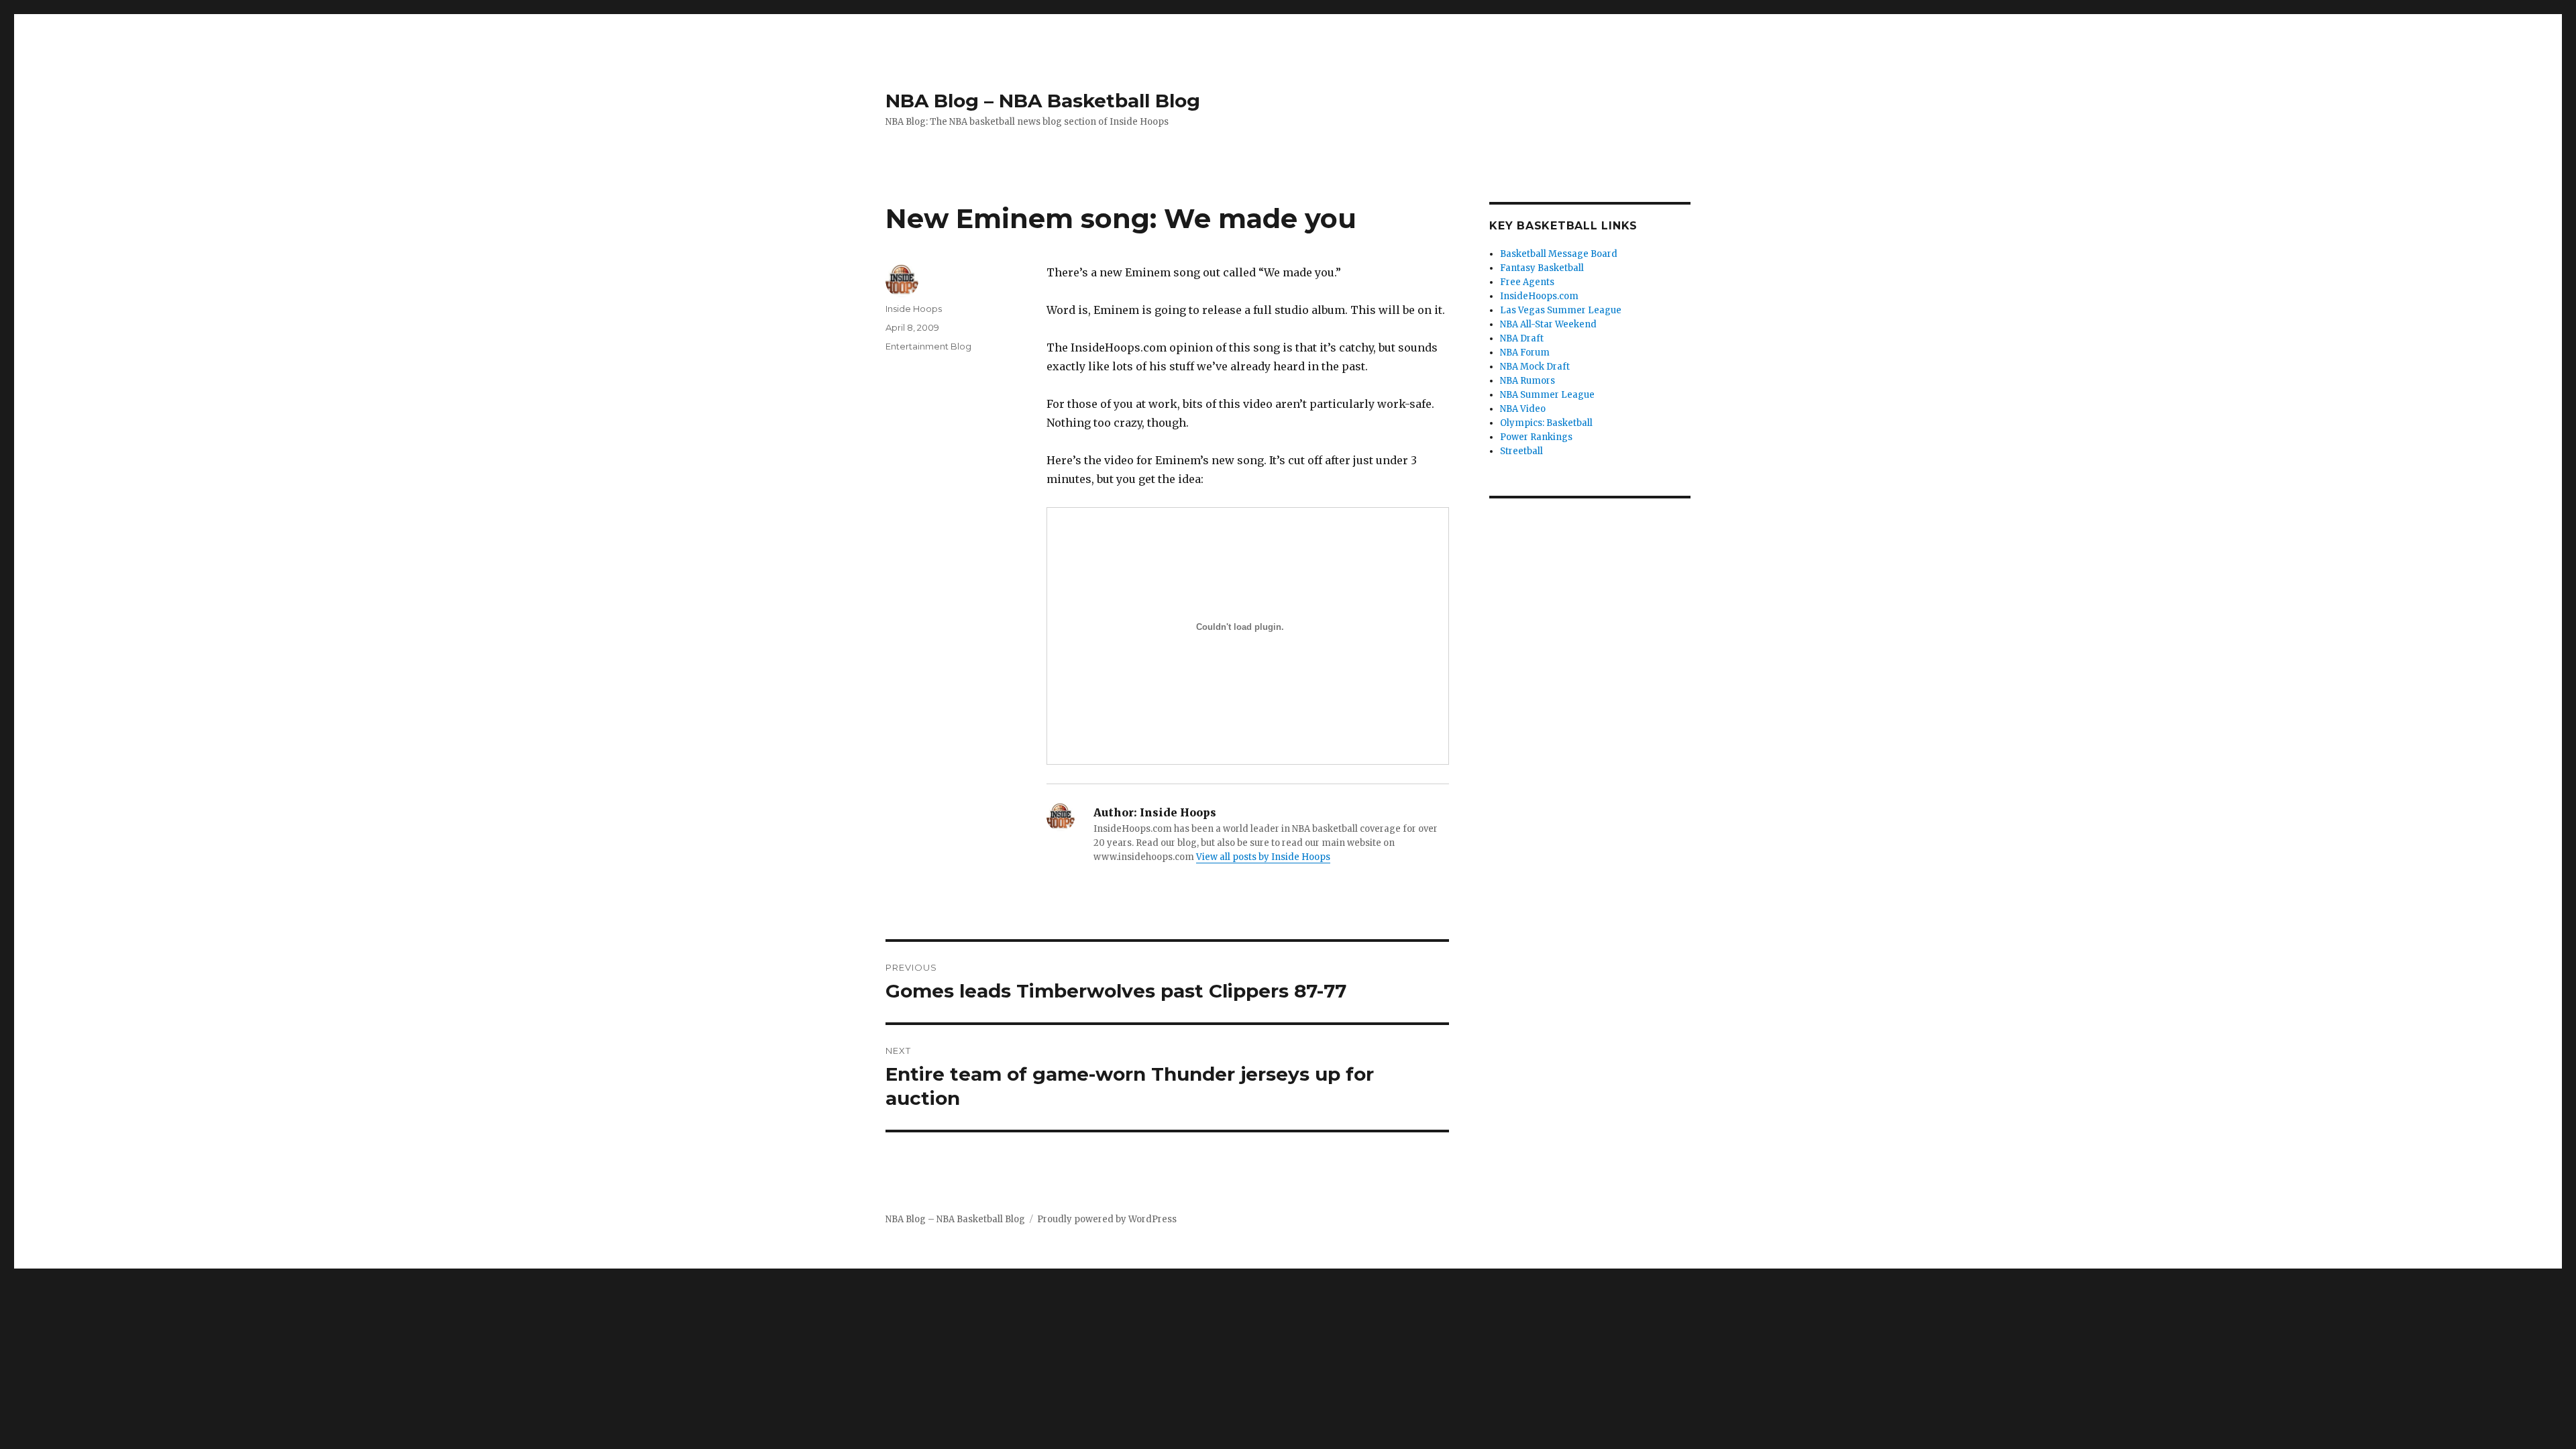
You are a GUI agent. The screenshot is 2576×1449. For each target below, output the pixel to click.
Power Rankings (1536, 437)
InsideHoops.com (1539, 296)
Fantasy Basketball (1542, 268)
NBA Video (1523, 409)
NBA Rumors (1527, 381)
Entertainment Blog (928, 346)
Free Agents (1527, 282)
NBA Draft (1522, 338)
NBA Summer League (1547, 395)
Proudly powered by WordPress (1107, 1219)
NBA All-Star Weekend (1548, 324)
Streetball (1521, 451)
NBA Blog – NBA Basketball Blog (1043, 101)
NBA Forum (1525, 353)
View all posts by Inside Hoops (1263, 857)
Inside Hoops (914, 309)
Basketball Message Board (1559, 254)
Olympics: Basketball (1546, 423)
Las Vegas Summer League (1561, 310)
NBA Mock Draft (1535, 367)
